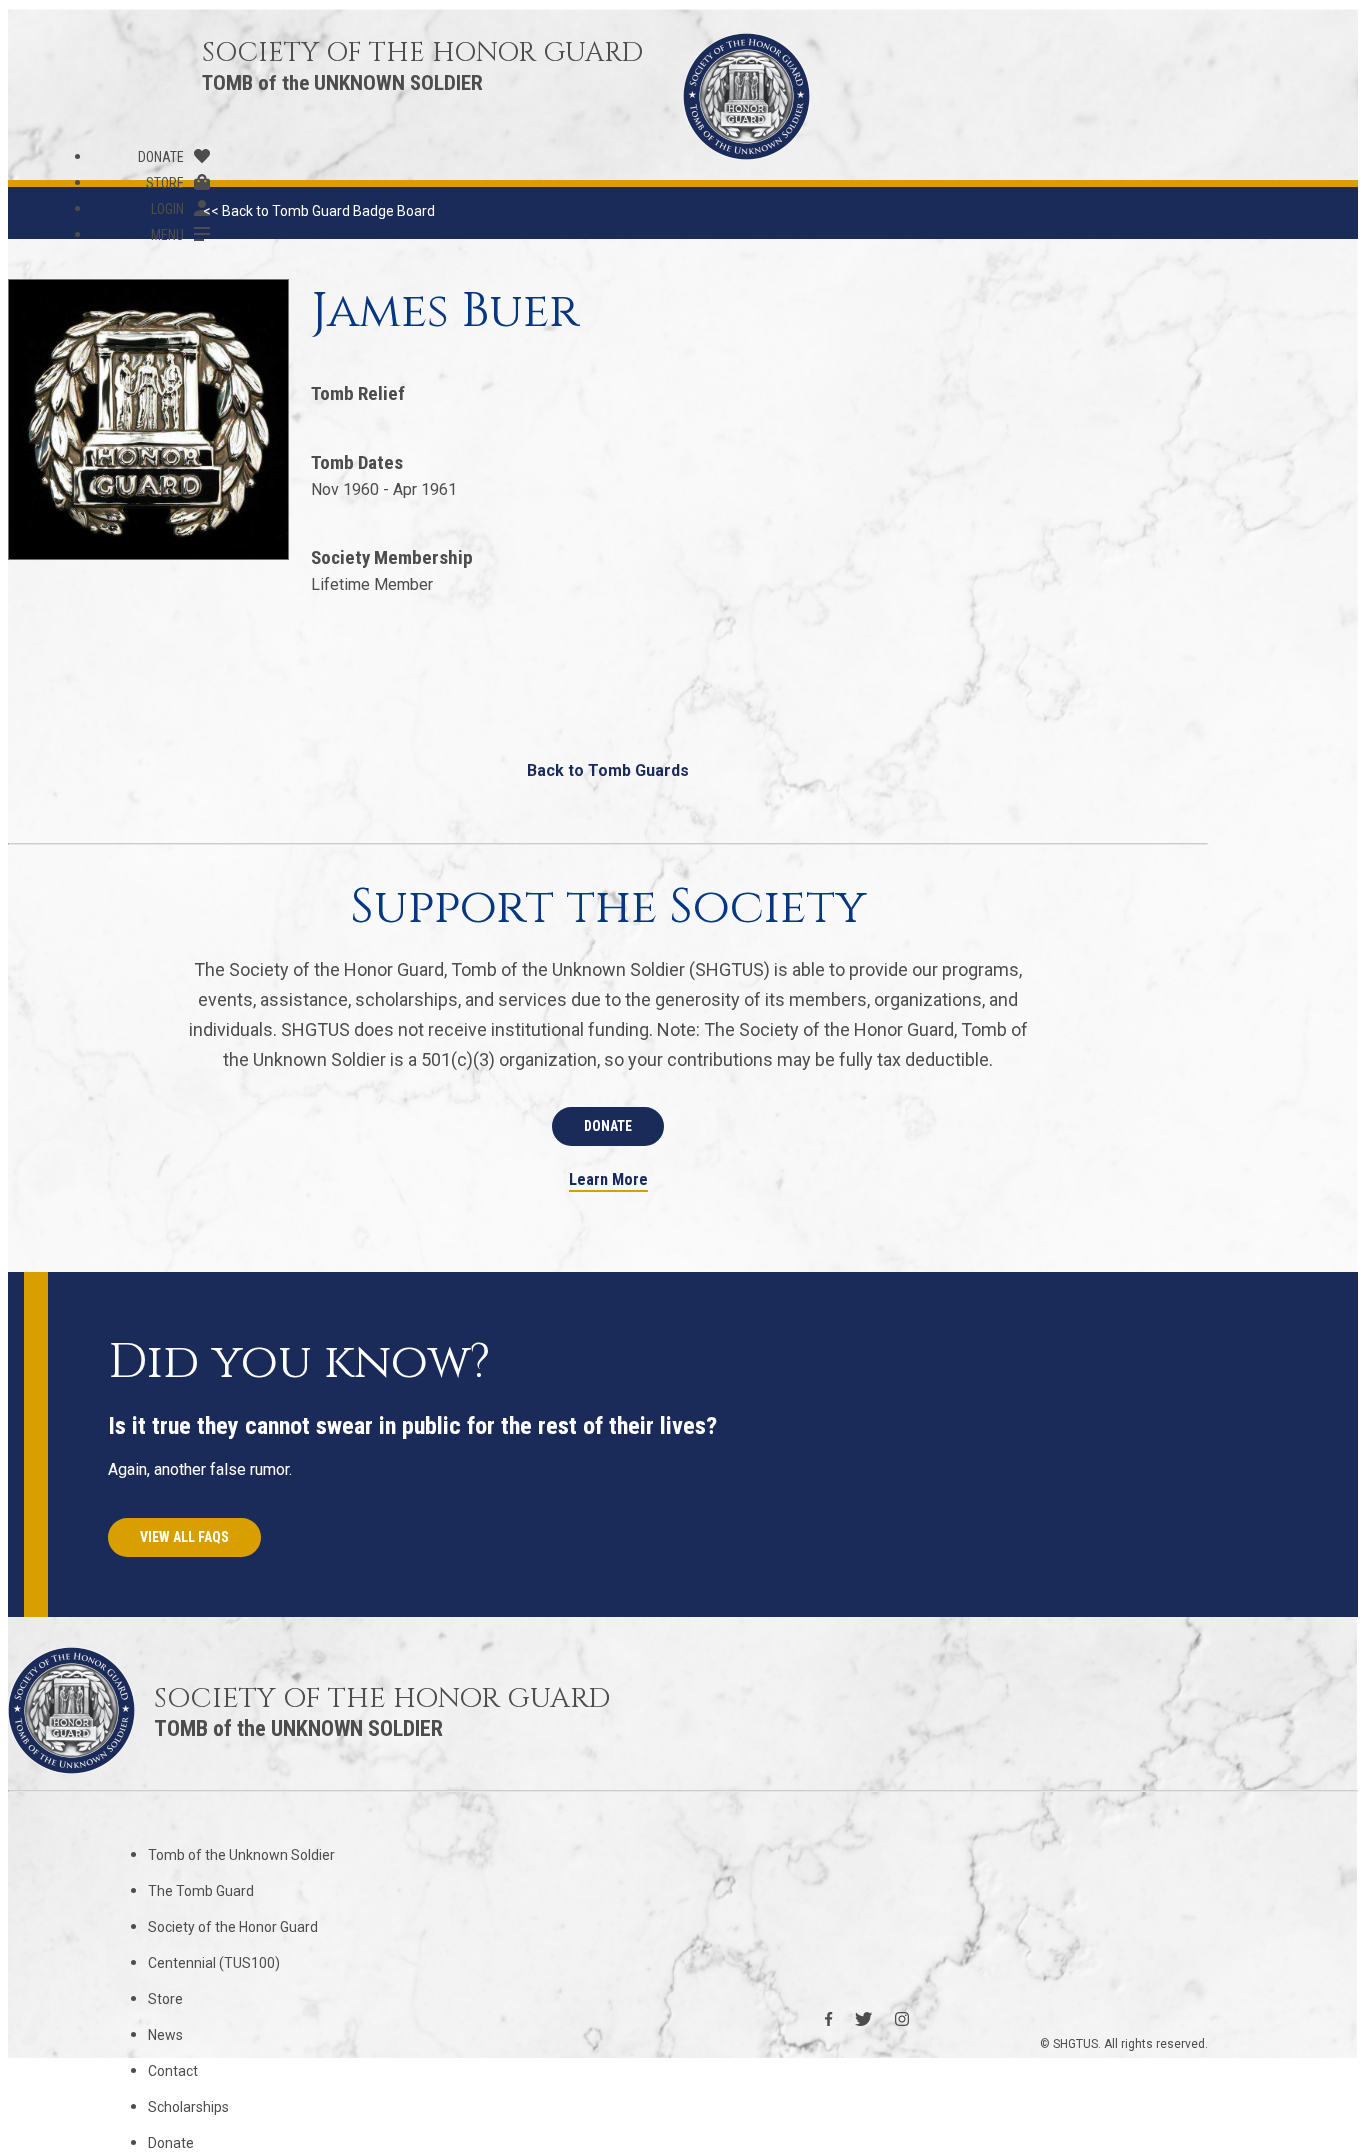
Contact (173, 2071)
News (165, 2035)
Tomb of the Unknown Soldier (241, 1855)
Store (165, 183)
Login (167, 209)
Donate (161, 157)
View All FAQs (184, 1537)
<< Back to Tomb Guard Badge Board (319, 211)
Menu (167, 235)
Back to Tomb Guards (608, 770)
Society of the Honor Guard (233, 1927)
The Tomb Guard (201, 1891)
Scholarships (188, 2107)
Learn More (608, 1180)
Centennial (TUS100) (214, 1963)
